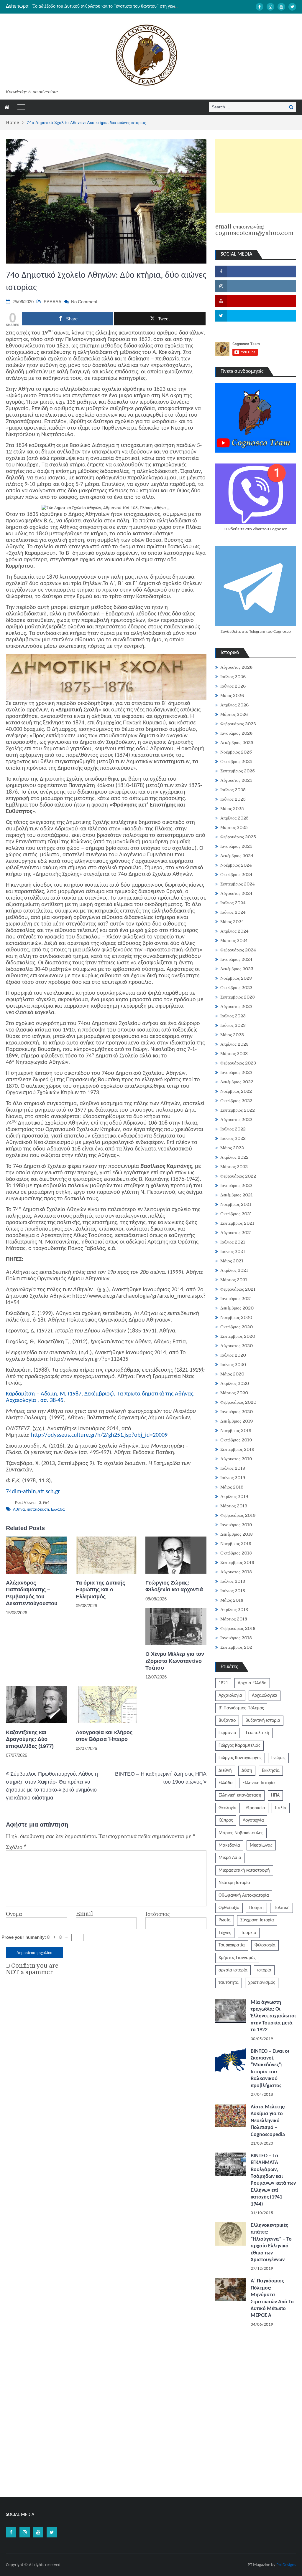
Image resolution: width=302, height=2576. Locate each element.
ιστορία (264, 1970)
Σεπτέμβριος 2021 (237, 1223)
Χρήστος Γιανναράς (237, 1958)
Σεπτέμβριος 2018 (237, 1562)
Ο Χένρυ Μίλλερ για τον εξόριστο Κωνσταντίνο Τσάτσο (175, 1661)
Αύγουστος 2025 (236, 780)
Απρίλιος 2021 (234, 1270)
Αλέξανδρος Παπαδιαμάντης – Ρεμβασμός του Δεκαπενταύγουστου (32, 1593)
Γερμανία (227, 1733)
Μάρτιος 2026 (234, 714)
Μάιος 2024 (232, 922)
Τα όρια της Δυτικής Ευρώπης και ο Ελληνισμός (100, 1590)
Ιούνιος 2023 (233, 1025)
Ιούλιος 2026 (233, 677)
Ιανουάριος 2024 (236, 959)
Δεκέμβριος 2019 (237, 1421)
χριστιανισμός (262, 1983)
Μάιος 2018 (232, 1600)
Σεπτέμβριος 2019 (237, 1449)
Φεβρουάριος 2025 (238, 837)
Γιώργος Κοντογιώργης (240, 1758)
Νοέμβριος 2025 (236, 752)
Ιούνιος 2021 (233, 1251)
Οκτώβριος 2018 (236, 1553)
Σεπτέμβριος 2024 (238, 884)
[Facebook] (260, 7)
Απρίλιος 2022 (234, 1157)
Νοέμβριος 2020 (236, 1317)
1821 (223, 1683)
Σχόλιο (16, 1847)
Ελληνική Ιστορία (259, 1783)
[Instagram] (270, 7)
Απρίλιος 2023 (234, 1044)
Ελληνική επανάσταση (240, 1795)
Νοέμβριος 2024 (236, 865)
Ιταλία (281, 1808)
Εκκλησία (271, 1771)
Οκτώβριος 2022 (236, 1101)
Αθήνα (19, 1510)
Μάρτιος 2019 (234, 1506)
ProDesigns (286, 2565)
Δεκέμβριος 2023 (237, 969)
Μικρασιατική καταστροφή (244, 1870)
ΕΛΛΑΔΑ (52, 302)
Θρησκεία (256, 1808)
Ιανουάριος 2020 (237, 1412)
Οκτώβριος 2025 (236, 761)
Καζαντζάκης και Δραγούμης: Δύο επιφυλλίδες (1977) (30, 1739)
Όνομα (14, 1914)
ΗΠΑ (275, 1795)
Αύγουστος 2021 (236, 1233)
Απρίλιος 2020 (235, 1383)
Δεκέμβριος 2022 (237, 1082)
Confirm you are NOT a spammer (32, 1969)
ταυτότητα (229, 1983)
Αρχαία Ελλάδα (252, 1683)
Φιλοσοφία (265, 1945)
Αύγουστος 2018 (236, 1572)
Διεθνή (225, 1771)
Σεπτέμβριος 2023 (238, 997)
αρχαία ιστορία (233, 1970)
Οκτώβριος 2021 (236, 1214)
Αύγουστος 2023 (236, 1006)
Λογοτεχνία (253, 1820)
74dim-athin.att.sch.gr (33, 1492)
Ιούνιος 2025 (233, 799)
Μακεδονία (229, 1845)
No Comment (84, 302)
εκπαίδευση (38, 1510)
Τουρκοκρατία (232, 1945)
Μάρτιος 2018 (234, 1619)
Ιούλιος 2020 (233, 1355)
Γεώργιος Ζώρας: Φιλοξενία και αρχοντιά (174, 1586)
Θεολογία (228, 1808)
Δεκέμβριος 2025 (237, 743)
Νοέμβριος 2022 (236, 1091)
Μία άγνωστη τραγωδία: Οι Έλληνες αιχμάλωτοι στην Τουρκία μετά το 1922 (273, 2016)
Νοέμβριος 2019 (236, 1431)
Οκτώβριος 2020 (237, 1327)
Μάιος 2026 (232, 696)
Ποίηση (256, 1908)
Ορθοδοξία (229, 1908)
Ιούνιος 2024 (233, 912)
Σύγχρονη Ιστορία (257, 1920)
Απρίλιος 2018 (234, 1610)
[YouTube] (281, 7)
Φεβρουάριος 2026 (238, 724)
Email (84, 1914)
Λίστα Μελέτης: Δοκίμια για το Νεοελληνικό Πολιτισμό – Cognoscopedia (268, 2121)
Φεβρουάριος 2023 (238, 1063)
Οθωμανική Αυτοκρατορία (244, 1895)
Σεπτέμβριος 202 (236, 1647)
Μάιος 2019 (232, 1487)
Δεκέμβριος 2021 (237, 1195)
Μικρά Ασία (230, 1858)
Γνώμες (278, 1758)
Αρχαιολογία (230, 1696)
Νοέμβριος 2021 (236, 1204)
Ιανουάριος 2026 (236, 733)
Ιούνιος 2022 (233, 1138)
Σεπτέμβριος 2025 (238, 771)
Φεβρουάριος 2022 (238, 1176)
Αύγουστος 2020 (237, 1346)
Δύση (247, 1771)
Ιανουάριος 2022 (236, 1186)
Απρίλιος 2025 (234, 818)
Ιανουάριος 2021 (236, 1299)
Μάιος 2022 (232, 1148)
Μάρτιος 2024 (234, 941)
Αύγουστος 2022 (236, 1120)
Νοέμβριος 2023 (236, 978)
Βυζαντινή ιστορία (263, 1721)
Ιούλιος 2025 (233, 790)
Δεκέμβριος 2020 (237, 1308)
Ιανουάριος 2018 (236, 1638)
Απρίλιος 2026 (234, 705)
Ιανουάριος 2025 (236, 846)
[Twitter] (292, 7)
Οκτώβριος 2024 (236, 875)
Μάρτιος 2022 (234, 1167)
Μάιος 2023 (232, 1035)
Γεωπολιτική (258, 1733)
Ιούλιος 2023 (233, 1016)
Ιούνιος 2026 (233, 686)
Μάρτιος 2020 (234, 1393)
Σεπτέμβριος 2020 (238, 1336)
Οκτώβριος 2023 (236, 988)
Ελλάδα (58, 1510)
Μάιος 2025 (232, 809)
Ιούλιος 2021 (233, 1242)
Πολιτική (282, 1908)
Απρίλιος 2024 (234, 931)
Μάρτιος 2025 (234, 827)
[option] (106, 6)
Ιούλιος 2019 (233, 1468)
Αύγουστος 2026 (236, 667)
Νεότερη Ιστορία (234, 1883)
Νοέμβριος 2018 (236, 1544)
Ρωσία (225, 1920)
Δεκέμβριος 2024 (237, 856)
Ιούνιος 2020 (233, 1365)
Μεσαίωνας (261, 1845)
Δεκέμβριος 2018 (237, 1534)
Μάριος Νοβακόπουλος (241, 1833)
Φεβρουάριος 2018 (238, 1628)
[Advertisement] (259, 176)
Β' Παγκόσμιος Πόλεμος (241, 1708)
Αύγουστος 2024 (236, 893)
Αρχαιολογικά (265, 1696)
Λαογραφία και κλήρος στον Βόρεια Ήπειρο (104, 1736)
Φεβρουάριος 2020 (238, 1402)
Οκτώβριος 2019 (236, 1440)
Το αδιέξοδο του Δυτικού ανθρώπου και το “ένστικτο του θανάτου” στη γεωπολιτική (112, 6)
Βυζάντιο (227, 1721)
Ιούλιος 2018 (233, 1581)
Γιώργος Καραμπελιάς (239, 1746)
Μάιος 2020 (232, 1374)
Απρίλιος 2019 (234, 1496)
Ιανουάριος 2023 (236, 1072)
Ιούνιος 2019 (233, 1478)
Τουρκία (249, 1933)
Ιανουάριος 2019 (236, 1525)
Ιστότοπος (157, 1914)
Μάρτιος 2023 (234, 1054)
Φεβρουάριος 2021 (238, 1289)
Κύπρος (226, 1820)
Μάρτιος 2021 (234, 1280)
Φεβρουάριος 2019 (238, 1515)
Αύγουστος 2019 (236, 1459)
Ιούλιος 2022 (233, 1129)
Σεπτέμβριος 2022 (238, 1110)
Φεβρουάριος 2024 (238, 950)
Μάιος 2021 (232, 1261)
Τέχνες (225, 1933)
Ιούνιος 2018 (233, 1591)
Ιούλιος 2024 (233, 903)
